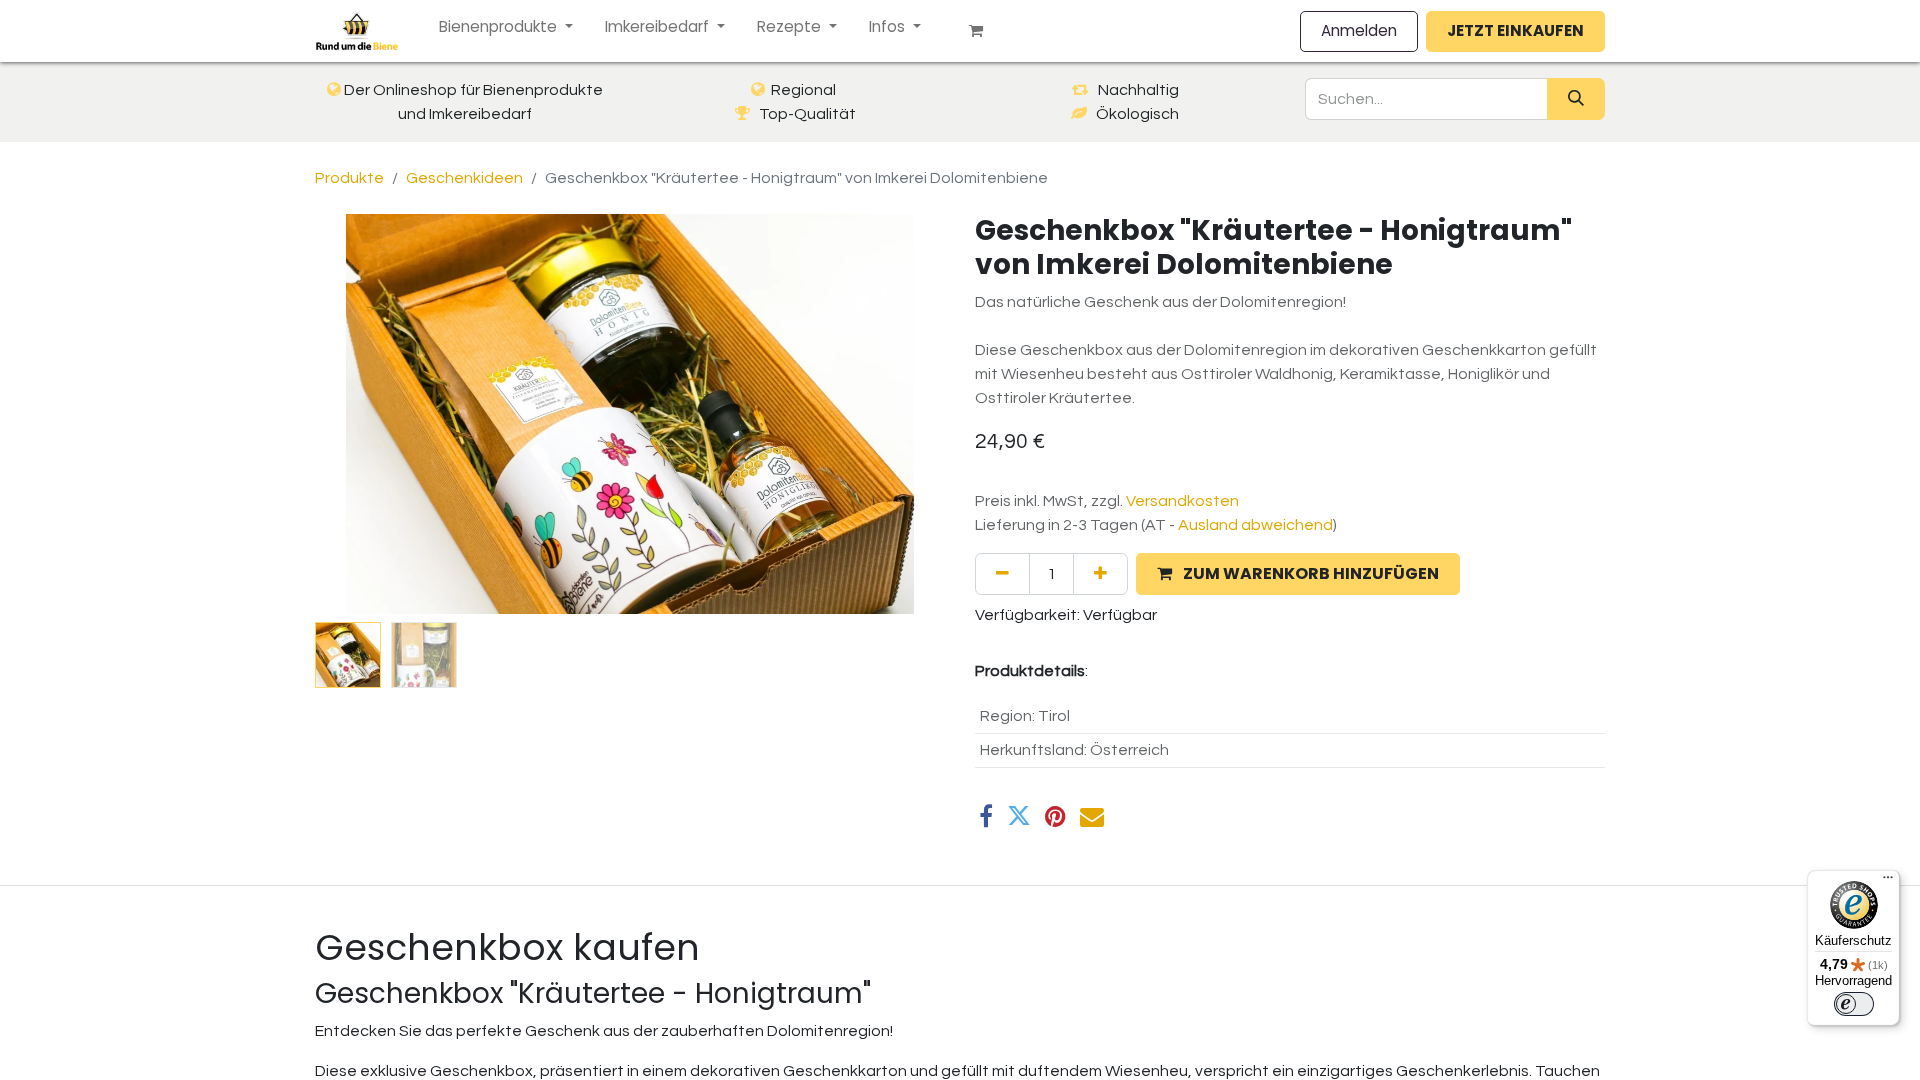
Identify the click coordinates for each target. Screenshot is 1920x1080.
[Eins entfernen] (1002, 574)
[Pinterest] (1055, 816)
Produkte (349, 178)
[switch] (1854, 1004)
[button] (362, 414)
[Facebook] (986, 816)
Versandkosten (1182, 501)
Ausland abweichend (1255, 525)
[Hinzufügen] (1100, 574)
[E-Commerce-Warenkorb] (984, 31)
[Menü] (1888, 882)
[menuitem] (506, 27)
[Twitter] (1019, 816)
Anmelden (1359, 30)
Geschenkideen (464, 178)
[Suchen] (1576, 99)
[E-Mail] (1092, 816)
